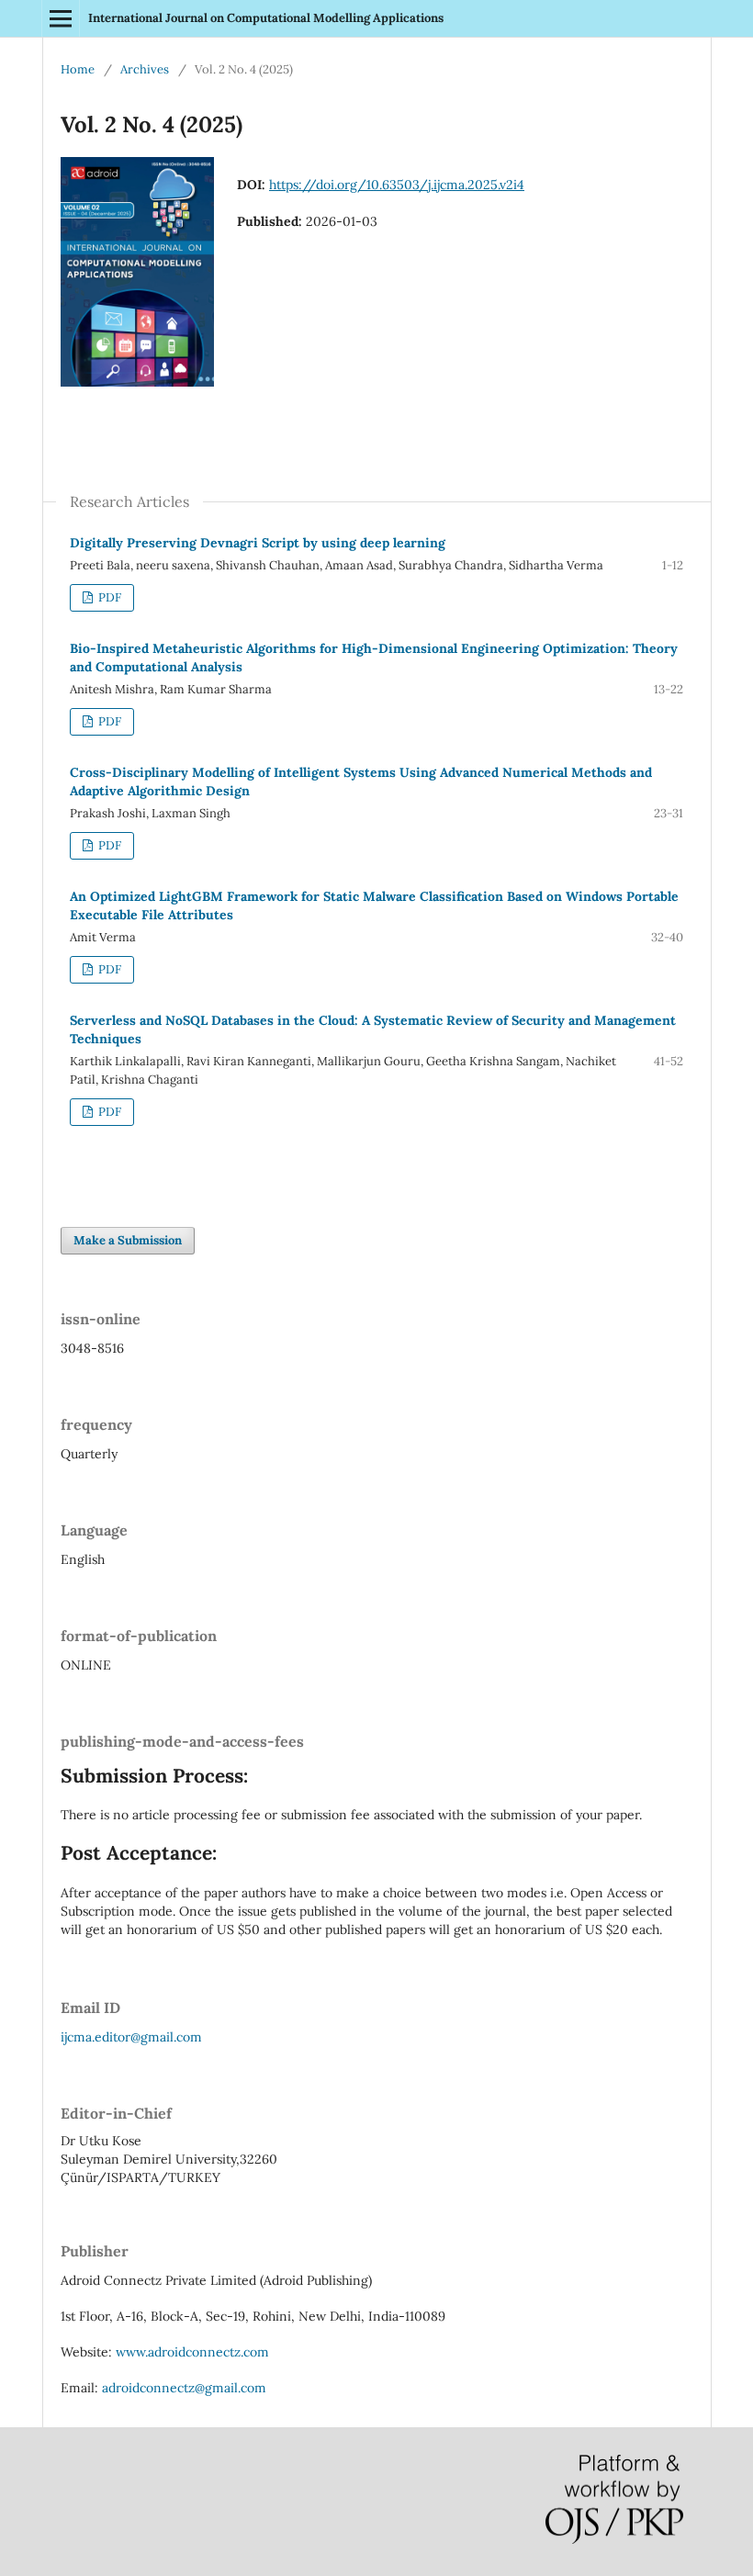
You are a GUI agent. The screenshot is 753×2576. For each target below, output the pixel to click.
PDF (108, 597)
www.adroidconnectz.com (192, 2352)
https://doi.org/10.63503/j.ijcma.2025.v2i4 (397, 185)
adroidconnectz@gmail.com (184, 2388)
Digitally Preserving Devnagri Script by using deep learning (258, 543)
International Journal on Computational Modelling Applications (266, 18)
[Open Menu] (61, 18)
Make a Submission (128, 1240)
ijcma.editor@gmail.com (131, 2037)
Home (78, 69)
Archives (145, 69)
